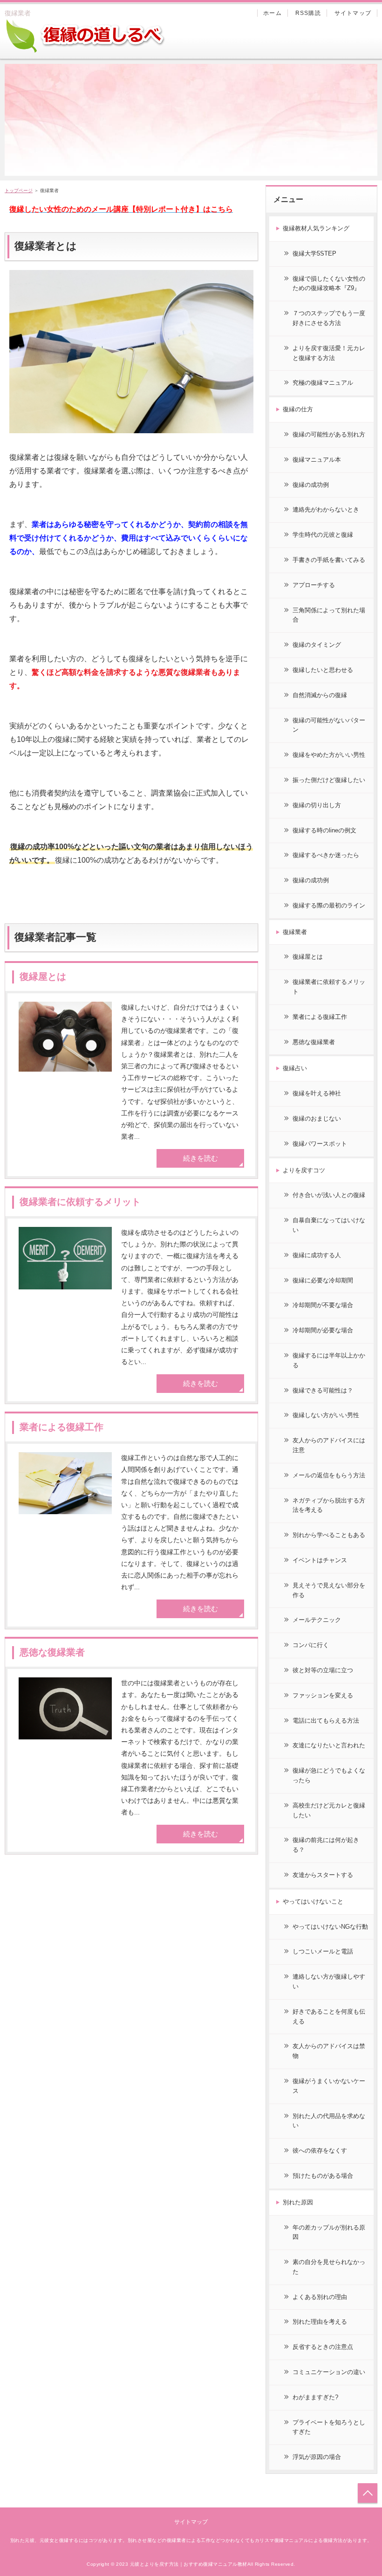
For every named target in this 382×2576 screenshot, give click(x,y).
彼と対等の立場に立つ (323, 1670)
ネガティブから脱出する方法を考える (329, 1505)
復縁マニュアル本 (317, 460)
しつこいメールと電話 (323, 1951)
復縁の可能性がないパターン (329, 725)
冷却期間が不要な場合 (323, 1305)
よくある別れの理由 (320, 2297)
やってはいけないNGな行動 (330, 1927)
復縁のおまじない (317, 1118)
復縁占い (295, 1068)
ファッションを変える (323, 1695)
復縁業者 (295, 932)
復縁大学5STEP (314, 253)
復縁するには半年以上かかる (329, 1360)
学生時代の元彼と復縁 (323, 535)
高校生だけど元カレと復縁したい (329, 1810)
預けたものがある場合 (323, 2176)
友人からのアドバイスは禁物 (329, 2051)
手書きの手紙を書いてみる (329, 560)
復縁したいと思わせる (323, 670)
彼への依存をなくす (320, 2150)
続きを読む (201, 1158)
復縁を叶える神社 (317, 1093)
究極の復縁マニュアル (323, 383)
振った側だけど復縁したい (329, 780)
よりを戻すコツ (304, 1170)
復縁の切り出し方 (317, 805)
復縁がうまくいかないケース (329, 2086)
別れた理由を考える (320, 2322)
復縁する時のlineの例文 (324, 830)
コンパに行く (311, 1645)
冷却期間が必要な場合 (323, 1330)
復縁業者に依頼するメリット (80, 1202)
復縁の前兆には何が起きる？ (326, 1845)
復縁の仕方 (298, 409)
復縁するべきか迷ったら (326, 855)
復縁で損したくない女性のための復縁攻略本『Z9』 (329, 284)
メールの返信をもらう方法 (329, 1475)
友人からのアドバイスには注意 (329, 1445)
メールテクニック (317, 1620)
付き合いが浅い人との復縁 (329, 1195)
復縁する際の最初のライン (329, 905)
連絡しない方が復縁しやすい (329, 1981)
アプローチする (314, 585)
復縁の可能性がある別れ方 (329, 434)
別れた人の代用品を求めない (329, 2121)
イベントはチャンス (320, 1560)
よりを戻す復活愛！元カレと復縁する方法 (329, 353)
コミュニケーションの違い (329, 2372)
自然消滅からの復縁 (320, 695)
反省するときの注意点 (323, 2347)
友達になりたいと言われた (329, 1745)
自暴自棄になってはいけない (329, 1225)
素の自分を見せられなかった (329, 2267)
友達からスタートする (323, 1875)
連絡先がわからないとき (326, 509)
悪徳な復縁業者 (52, 1652)
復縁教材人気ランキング (316, 228)
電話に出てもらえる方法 (326, 1721)
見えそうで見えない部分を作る (329, 1590)
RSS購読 (308, 13)
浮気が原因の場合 (317, 2457)
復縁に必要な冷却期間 (323, 1280)
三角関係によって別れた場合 (329, 615)
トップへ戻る (368, 2493)
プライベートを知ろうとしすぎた (329, 2427)
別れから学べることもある (329, 1535)
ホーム (273, 13)
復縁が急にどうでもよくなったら (329, 1775)
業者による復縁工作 (61, 1427)
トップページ (19, 190)
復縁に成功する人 (317, 1255)
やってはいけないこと (313, 1901)
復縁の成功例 (311, 485)
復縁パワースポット (320, 1144)
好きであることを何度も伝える (329, 2016)
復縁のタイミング (317, 645)
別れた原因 (298, 2202)
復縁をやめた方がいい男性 (329, 755)
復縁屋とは (43, 976)
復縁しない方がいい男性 (326, 1415)
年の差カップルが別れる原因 (329, 2232)
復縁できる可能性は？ (323, 1390)
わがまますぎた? (315, 2397)
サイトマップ (353, 13)
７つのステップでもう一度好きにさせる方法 (329, 318)
